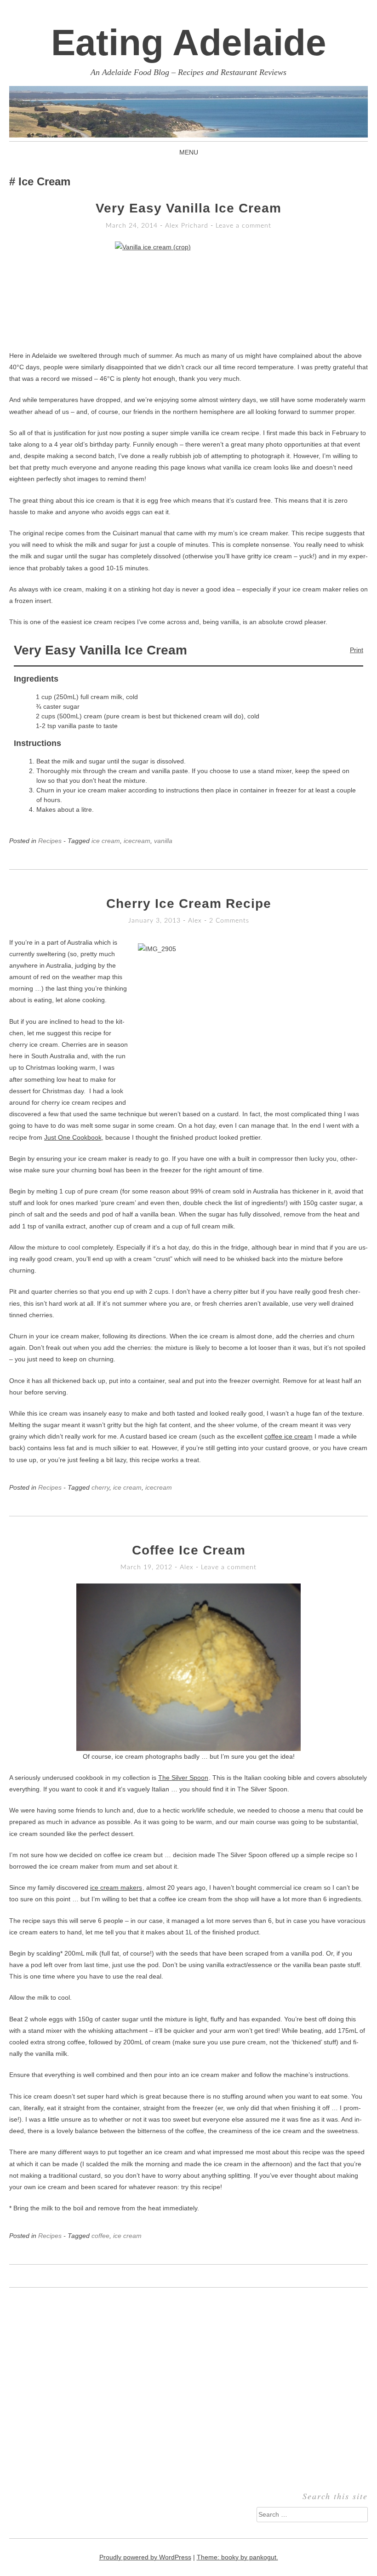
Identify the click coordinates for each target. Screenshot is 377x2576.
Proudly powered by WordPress (145, 2557)
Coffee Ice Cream (189, 1550)
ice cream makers (116, 1888)
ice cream (106, 841)
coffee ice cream (288, 1436)
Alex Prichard (187, 226)
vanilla (163, 841)
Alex (195, 921)
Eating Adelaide (189, 43)
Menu (189, 152)
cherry (100, 1487)
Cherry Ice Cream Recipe (189, 904)
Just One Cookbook (73, 1137)
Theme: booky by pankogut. (237, 2557)
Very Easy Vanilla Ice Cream (188, 208)
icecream (137, 841)
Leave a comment (243, 226)
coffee (100, 2236)
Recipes (50, 841)
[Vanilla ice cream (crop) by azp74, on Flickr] (188, 291)
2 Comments (229, 921)
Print (357, 650)
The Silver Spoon (183, 1778)
